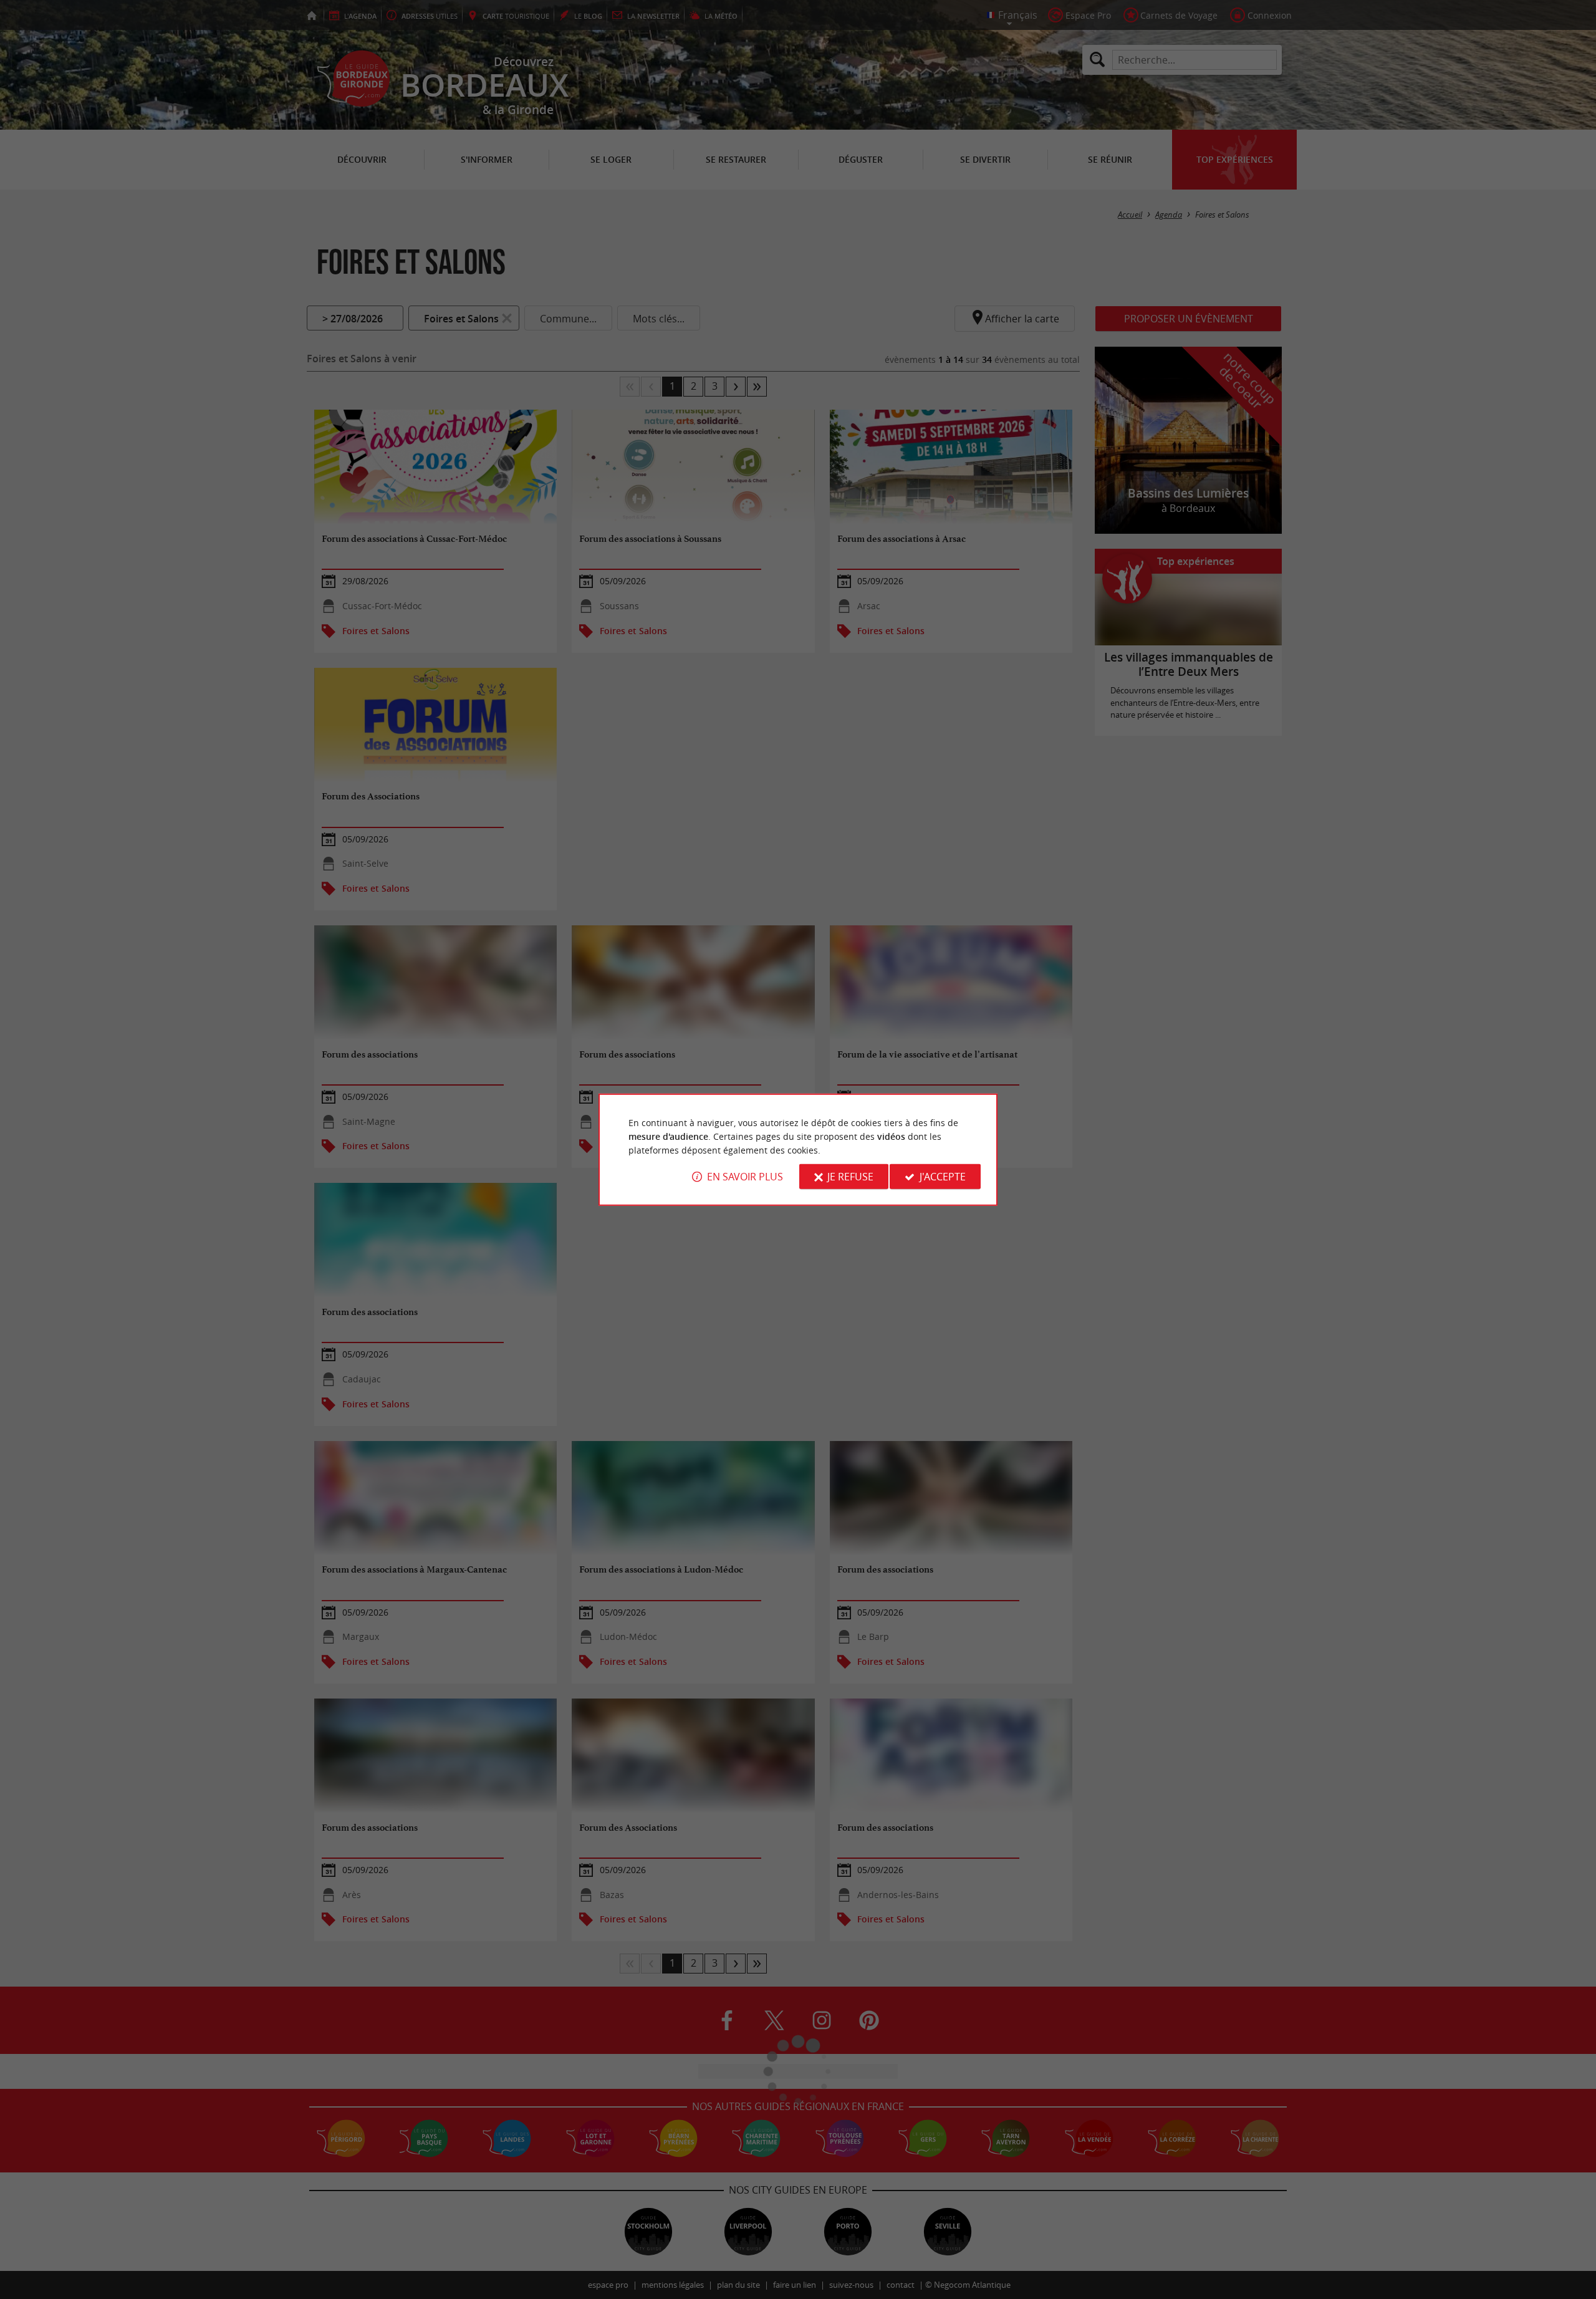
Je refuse (850, 1177)
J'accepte (943, 1177)
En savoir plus (745, 1177)
